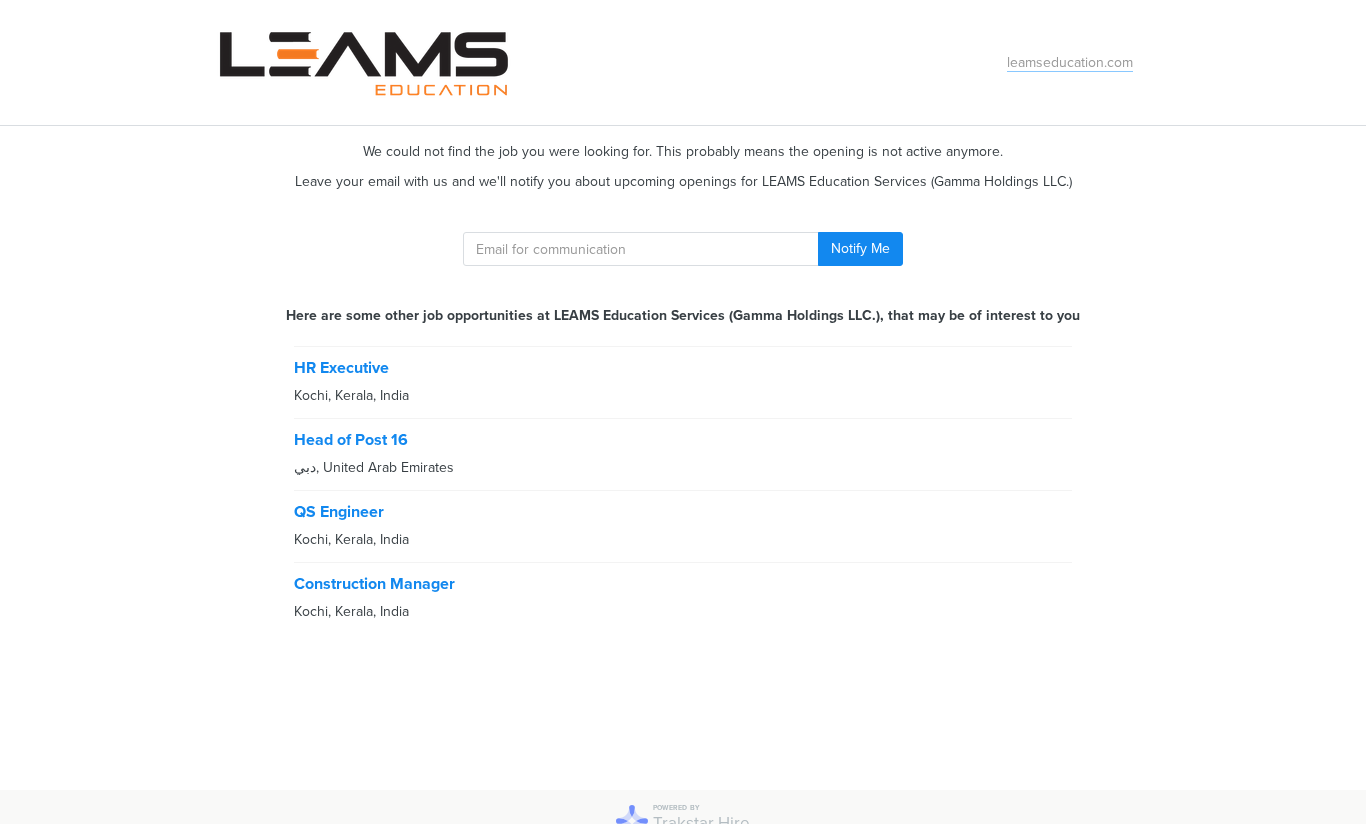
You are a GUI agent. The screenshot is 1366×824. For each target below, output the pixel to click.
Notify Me (860, 248)
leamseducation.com (1070, 62)
